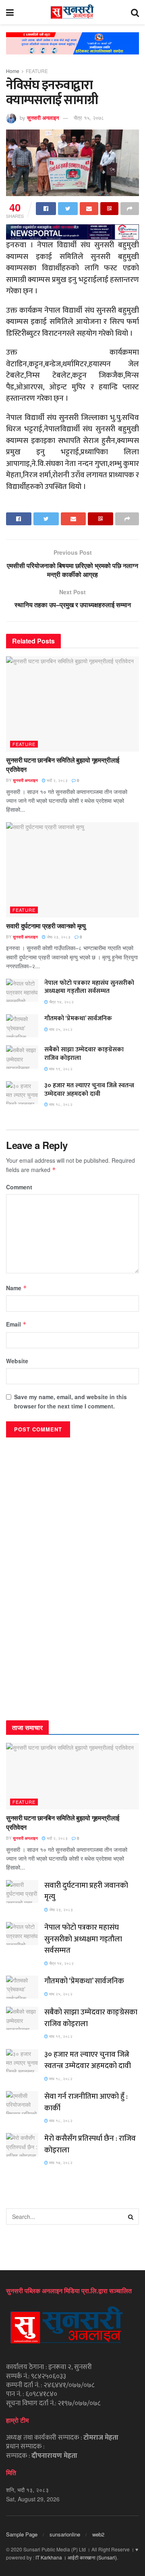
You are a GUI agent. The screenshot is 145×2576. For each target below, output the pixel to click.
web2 (98, 2534)
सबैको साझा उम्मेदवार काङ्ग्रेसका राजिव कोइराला (84, 1054)
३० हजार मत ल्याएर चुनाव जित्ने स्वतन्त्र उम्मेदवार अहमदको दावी (89, 1090)
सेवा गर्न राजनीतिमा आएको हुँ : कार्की (86, 2102)
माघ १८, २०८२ (60, 1104)
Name (17, 1288)
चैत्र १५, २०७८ (89, 118)
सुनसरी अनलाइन (43, 118)
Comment (19, 1187)
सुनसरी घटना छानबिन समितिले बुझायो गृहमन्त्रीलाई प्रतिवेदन (63, 764)
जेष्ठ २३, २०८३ (58, 937)
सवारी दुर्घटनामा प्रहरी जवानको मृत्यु (46, 926)
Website (17, 1361)
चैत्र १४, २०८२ (61, 1002)
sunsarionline (65, 2534)
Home (13, 71)
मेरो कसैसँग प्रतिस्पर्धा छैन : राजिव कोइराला (90, 2144)
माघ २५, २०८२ (60, 1029)
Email (16, 1324)
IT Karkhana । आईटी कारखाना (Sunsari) (76, 2557)
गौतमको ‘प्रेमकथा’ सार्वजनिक (78, 1018)
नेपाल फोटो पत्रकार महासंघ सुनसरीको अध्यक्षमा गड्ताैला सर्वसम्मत (89, 987)
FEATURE (37, 71)
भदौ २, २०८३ (57, 780)
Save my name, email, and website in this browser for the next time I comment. (70, 1401)
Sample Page (22, 2534)
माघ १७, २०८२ (60, 2162)
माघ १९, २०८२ (60, 1069)
